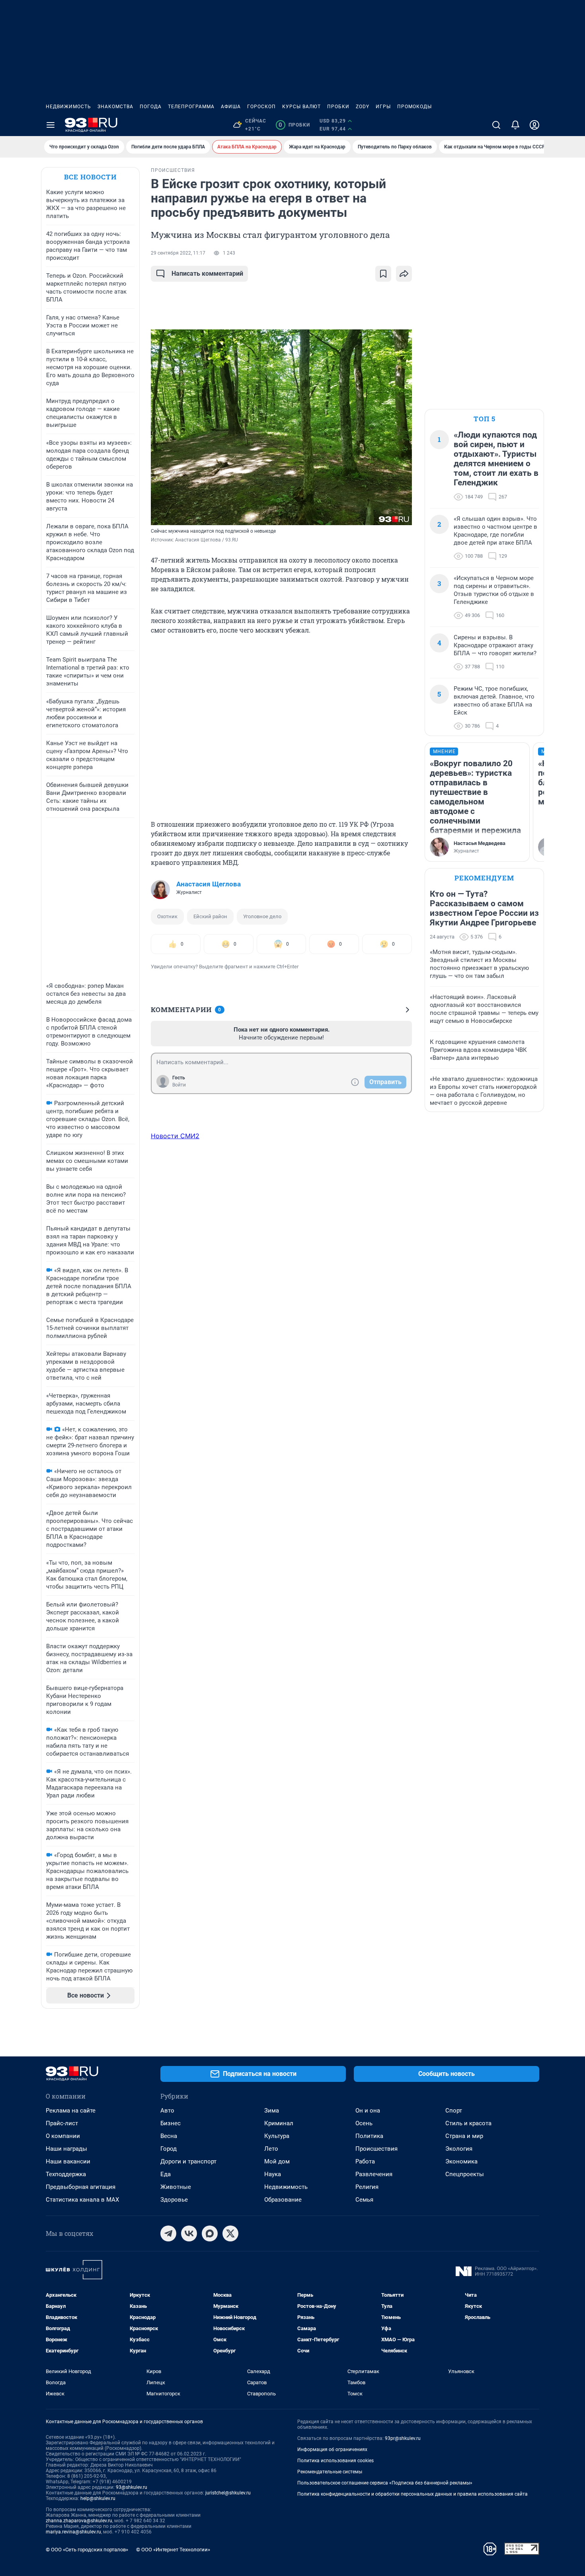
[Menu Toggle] (51, 125)
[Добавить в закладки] (383, 274)
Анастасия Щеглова (209, 884)
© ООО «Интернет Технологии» (173, 2550)
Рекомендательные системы (330, 2472)
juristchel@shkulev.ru (228, 2493)
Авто (167, 2111)
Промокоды (414, 107)
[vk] (189, 2233)
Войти (179, 1085)
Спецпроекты (465, 2174)
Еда (166, 2174)
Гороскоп (261, 107)
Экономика (461, 2161)
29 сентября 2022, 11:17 (178, 253)
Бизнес (171, 2123)
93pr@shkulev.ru (403, 2438)
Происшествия (376, 2149)
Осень (364, 2123)
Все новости (90, 177)
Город (169, 2149)
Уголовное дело (262, 916)
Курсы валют (301, 107)
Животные (176, 2187)
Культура (277, 2136)
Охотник (167, 916)
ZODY (363, 107)
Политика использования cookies (335, 2461)
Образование (283, 2200)
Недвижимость (68, 107)
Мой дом (277, 2161)
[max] (210, 2233)
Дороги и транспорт (188, 2161)
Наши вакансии (68, 2161)
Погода (151, 107)
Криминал (279, 2123)
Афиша (231, 107)
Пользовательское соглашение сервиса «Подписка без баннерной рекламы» (385, 2483)
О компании (63, 2136)
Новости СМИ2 (175, 1136)
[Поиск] (496, 125)
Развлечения (374, 2174)
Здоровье (174, 2200)
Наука (273, 2174)
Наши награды (66, 2149)
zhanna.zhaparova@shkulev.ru (79, 2521)
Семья (364, 2200)
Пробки (338, 107)
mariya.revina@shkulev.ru (73, 2532)
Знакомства (115, 107)
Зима (272, 2111)
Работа (365, 2161)
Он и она (368, 2111)
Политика (369, 2136)
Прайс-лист (62, 2123)
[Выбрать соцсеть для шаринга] (404, 274)
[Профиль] (534, 125)
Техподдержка (66, 2174)
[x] (230, 2233)
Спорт (454, 2111)
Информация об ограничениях (332, 2449)
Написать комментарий (207, 274)
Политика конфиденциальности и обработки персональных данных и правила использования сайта (412, 2494)
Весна (169, 2136)
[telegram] (168, 2233)
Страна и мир (464, 2136)
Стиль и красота (468, 2123)
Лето (271, 2149)
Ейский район (210, 916)
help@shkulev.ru (98, 2498)
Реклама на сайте (71, 2111)
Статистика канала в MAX (82, 2200)
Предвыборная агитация (81, 2187)
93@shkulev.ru (132, 2487)
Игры (383, 107)
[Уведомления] (515, 125)
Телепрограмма (191, 107)
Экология (459, 2149)
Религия (367, 2187)
